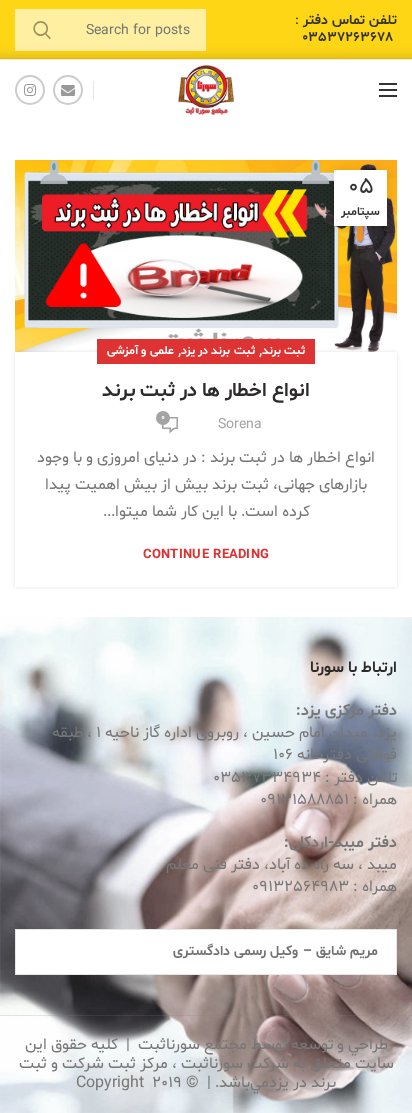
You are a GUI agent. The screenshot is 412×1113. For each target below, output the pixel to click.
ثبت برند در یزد (218, 351)
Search (42, 30)
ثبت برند (283, 351)
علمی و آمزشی (140, 351)
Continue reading (206, 555)
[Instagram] (30, 90)
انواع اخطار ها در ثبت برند (206, 391)
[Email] (68, 90)
